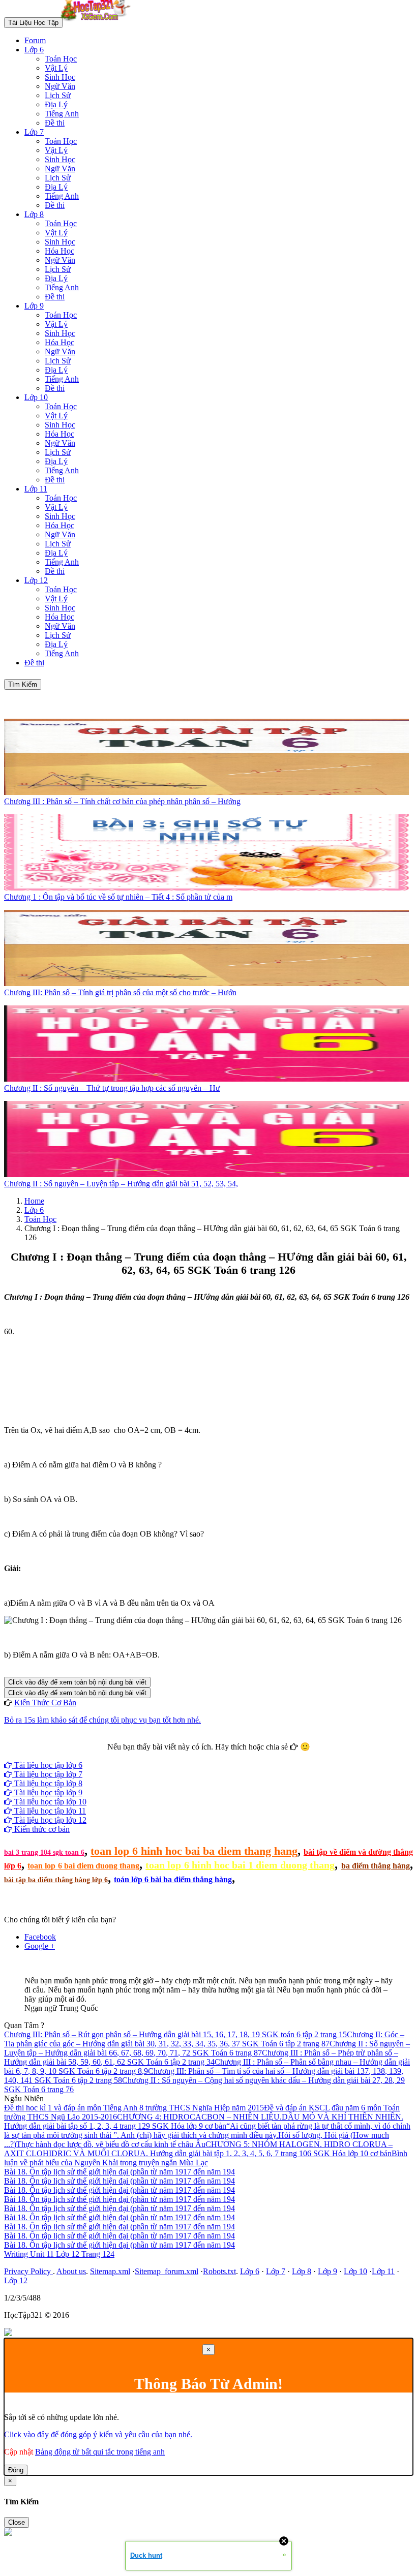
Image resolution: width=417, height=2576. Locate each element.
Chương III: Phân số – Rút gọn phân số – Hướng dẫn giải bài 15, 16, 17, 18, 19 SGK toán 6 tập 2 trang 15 (175, 2034)
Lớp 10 (36, 397)
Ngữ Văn (60, 86)
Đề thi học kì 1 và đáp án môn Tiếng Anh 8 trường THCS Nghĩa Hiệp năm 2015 (134, 2108)
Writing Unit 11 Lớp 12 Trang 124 (59, 2254)
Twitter (241, 1756)
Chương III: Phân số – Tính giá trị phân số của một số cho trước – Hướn (120, 992)
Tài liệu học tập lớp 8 (47, 1783)
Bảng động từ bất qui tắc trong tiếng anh (100, 2452)
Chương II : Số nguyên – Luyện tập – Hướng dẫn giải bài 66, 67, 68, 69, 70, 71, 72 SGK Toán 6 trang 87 (207, 2048)
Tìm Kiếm (23, 684)
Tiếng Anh (62, 114)
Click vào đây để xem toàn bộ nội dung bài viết (77, 1682)
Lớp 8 (34, 214)
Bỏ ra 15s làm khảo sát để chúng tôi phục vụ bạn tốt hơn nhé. (102, 1720)
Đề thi (55, 123)
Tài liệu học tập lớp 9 (47, 1792)
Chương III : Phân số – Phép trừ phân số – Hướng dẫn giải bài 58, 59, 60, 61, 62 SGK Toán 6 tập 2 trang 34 (201, 2057)
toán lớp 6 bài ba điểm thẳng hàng (173, 1879)
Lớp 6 (34, 50)
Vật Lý (56, 68)
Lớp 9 (34, 306)
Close (17, 2522)
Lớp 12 (36, 580)
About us (71, 2271)
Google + (40, 1946)
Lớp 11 (36, 489)
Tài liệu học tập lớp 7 (47, 1774)
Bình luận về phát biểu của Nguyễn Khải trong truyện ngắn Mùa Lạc (206, 2158)
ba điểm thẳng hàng (376, 1866)
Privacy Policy (28, 2271)
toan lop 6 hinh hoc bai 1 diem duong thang (240, 1865)
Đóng (16, 2470)
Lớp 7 (34, 132)
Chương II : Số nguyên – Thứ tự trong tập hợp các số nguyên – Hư (112, 1088)
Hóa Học (59, 251)
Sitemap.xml (110, 2271)
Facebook (181, 1756)
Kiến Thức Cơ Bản (45, 1703)
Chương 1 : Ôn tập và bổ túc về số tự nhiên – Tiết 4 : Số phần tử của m (118, 897)
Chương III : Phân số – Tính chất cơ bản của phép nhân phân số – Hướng (122, 801)
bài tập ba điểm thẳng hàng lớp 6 (56, 1880)
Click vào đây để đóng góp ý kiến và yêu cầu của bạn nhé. (98, 2434)
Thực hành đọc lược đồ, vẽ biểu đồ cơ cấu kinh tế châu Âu (111, 2144)
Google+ (213, 1756)
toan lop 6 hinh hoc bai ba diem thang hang (194, 1851)
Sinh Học (60, 77)
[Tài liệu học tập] (98, 22)
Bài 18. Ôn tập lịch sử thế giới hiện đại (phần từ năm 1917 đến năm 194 (120, 2172)
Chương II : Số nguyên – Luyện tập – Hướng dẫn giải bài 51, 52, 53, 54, (121, 1184)
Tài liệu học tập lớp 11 (49, 1811)
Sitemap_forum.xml (167, 2271)
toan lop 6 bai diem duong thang (83, 1866)
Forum (35, 40)
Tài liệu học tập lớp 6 (47, 1765)
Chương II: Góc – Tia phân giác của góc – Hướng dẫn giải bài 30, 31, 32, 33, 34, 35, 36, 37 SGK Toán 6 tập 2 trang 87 (204, 2039)
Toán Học (61, 59)
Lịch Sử (58, 95)
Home (34, 1201)
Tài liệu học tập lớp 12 (49, 1820)
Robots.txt (219, 2271)
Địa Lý (56, 104)
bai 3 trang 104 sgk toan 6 (44, 1852)
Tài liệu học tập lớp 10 (49, 1802)
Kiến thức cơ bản (41, 1829)
